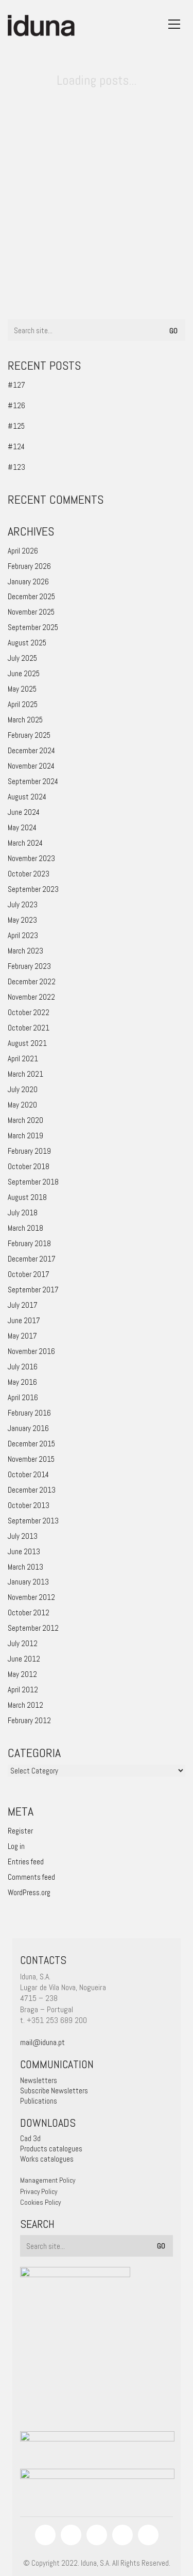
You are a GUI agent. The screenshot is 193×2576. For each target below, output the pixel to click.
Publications (39, 2101)
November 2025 (31, 612)
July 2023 (23, 904)
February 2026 (29, 566)
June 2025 (24, 673)
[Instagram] (71, 2535)
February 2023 (29, 966)
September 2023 (33, 889)
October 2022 (29, 1012)
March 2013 (25, 1567)
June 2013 (24, 1551)
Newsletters (39, 2080)
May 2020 (22, 1105)
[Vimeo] (122, 2535)
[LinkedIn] (97, 2535)
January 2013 (28, 1582)
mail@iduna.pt (42, 2042)
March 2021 (25, 1074)
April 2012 (23, 1690)
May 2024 (22, 827)
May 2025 (22, 689)
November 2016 (31, 1351)
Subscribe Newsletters (54, 2091)
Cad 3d (30, 2138)
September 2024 (33, 781)
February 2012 (29, 1720)
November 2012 (31, 1597)
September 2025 (33, 627)
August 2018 (27, 1197)
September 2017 (33, 1290)
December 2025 (31, 596)
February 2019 (29, 1151)
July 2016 (23, 1367)
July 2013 (23, 1536)
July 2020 (23, 1089)
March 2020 (25, 1120)
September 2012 (33, 1628)
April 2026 (23, 551)
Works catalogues (47, 2159)
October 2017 (29, 1274)
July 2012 (23, 1643)
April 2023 (23, 935)
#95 (33, 282)
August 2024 (27, 797)
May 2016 (22, 1382)
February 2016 (29, 1413)
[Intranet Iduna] (148, 2535)
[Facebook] (45, 2535)
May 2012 (22, 1674)
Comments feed (31, 1877)
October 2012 (29, 1613)
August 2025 (27, 643)
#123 (16, 467)
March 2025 (25, 720)
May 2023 (22, 920)
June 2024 (24, 812)
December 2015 (31, 1444)
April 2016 (23, 1397)
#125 (16, 426)
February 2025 (29, 735)
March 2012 (25, 1705)
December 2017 (32, 1259)
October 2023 (29, 874)
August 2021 (27, 1043)
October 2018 (29, 1166)
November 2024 (31, 766)
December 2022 (32, 981)
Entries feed (26, 1862)
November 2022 (31, 997)
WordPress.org (29, 1892)
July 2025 (22, 658)
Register (20, 1831)
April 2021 (23, 1058)
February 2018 (29, 1243)
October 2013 (29, 1505)
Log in (16, 1846)
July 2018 (23, 1213)
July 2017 (23, 1305)
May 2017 (22, 1336)
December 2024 (31, 750)
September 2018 (33, 1182)
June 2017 (24, 1320)
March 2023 (25, 951)
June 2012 (24, 1659)
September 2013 (33, 1521)
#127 (16, 385)
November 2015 (31, 1459)
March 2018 (25, 1228)
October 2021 (29, 1028)
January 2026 (28, 581)
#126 (16, 405)
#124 (16, 446)
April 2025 (23, 704)
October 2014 (28, 1474)
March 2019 (25, 1136)
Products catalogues (51, 2149)
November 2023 (31, 858)
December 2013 (32, 1490)
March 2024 (25, 843)
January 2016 (28, 1428)
